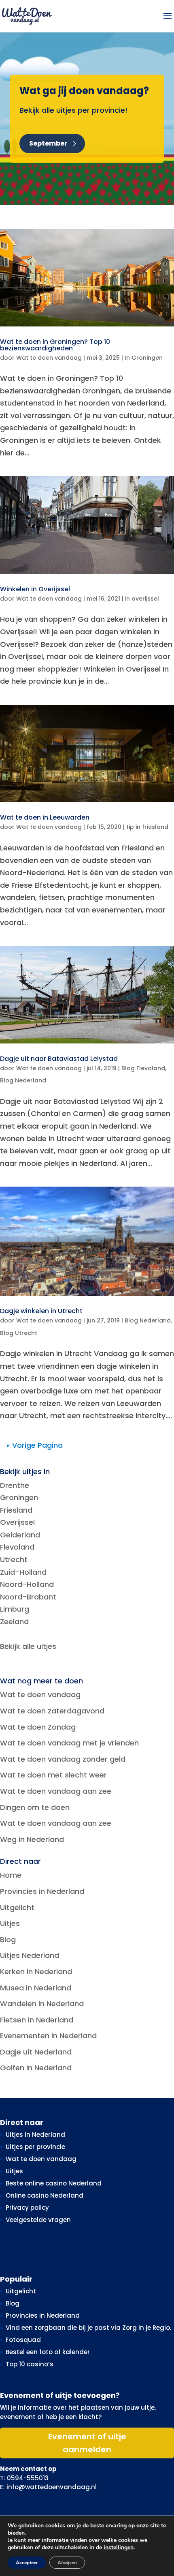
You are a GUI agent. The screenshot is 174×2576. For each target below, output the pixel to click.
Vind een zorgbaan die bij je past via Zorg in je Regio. (88, 2328)
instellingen (119, 2548)
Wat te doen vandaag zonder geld (63, 1759)
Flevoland (17, 1547)
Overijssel (17, 1522)
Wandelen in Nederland (42, 2004)
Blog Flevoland (143, 1068)
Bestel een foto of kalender (48, 2352)
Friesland (16, 1510)
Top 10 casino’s (30, 2364)
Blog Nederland (23, 1080)
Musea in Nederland (36, 1988)
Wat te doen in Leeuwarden (45, 817)
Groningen (19, 1497)
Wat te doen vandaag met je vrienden (69, 1743)
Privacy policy (27, 2208)
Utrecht (14, 1560)
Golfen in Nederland (36, 2068)
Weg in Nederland (32, 1839)
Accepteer (27, 2563)
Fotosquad (23, 2340)
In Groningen (144, 358)
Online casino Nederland (45, 2195)
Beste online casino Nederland (54, 2183)
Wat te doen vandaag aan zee (56, 1791)
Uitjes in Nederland (35, 2135)
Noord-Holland (27, 1584)
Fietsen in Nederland (37, 2020)
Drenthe (15, 1485)
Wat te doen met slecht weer (53, 1775)
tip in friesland (147, 827)
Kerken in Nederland (36, 1972)
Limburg (15, 1609)
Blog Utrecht (19, 1333)
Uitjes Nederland (30, 1955)
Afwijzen (67, 2563)
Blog (8, 1940)
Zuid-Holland (23, 1572)
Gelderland (20, 1535)
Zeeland (14, 1622)
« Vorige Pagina (35, 1445)
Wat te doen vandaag (49, 358)
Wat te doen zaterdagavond (52, 1711)
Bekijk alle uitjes (28, 1646)
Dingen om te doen (35, 1807)
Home (11, 1875)
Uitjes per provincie (35, 2147)
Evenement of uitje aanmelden (87, 2443)
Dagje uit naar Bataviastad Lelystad (59, 1059)
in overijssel (142, 599)
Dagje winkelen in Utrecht (41, 1311)
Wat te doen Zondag (38, 1727)
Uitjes (10, 1923)
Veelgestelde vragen (38, 2220)
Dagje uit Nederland (36, 2052)
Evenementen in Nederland (48, 2036)
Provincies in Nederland (42, 1891)
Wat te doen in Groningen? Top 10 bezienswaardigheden (55, 345)
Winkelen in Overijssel (35, 589)
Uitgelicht (17, 1907)
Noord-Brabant (28, 1597)
